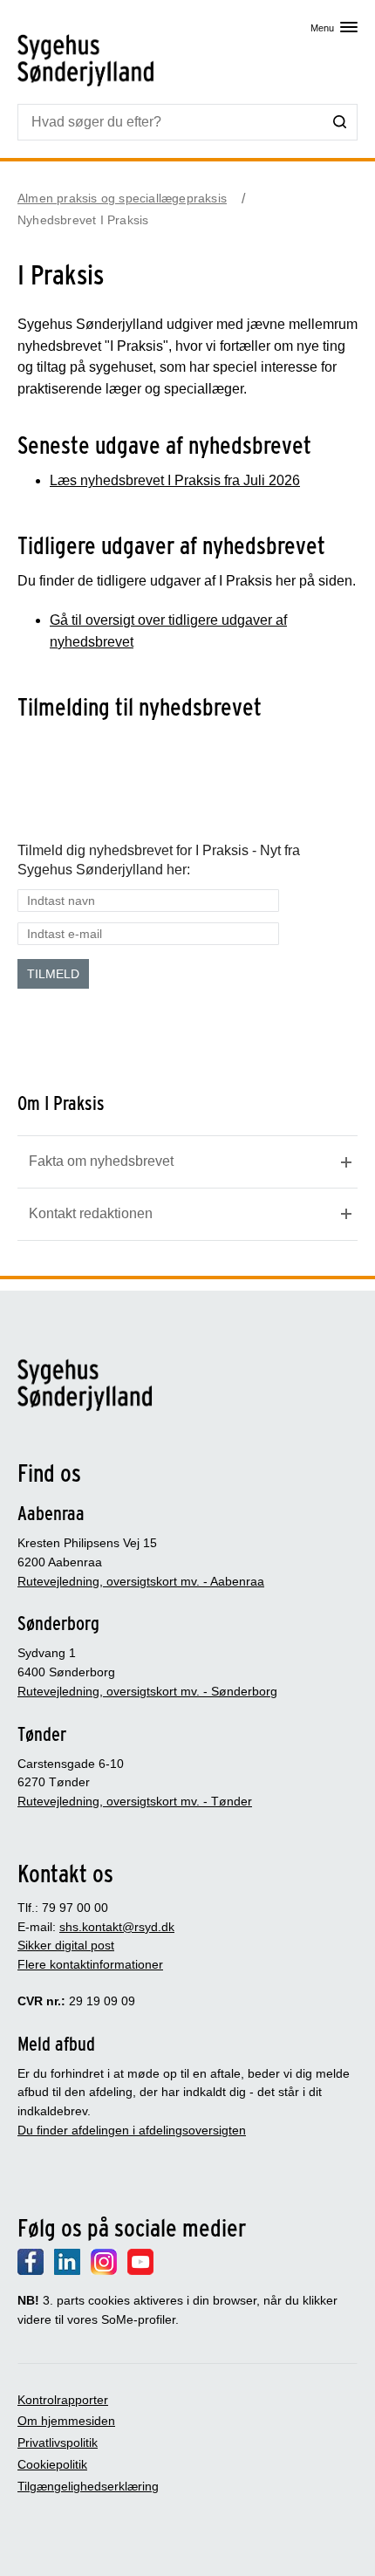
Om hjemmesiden (66, 2421)
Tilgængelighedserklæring (88, 2486)
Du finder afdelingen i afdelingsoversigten (132, 2130)
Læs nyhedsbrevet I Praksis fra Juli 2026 (175, 480)
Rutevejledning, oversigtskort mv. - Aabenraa (141, 1581)
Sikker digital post (66, 1945)
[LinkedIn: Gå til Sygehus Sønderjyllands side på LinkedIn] (67, 2271)
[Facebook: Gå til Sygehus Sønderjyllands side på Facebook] (31, 2271)
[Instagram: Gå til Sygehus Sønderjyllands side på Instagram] (104, 2271)
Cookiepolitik (52, 2464)
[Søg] (340, 121)
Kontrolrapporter (63, 2400)
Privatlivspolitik (58, 2442)
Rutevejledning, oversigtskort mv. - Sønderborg (147, 1691)
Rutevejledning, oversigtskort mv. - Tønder (135, 1801)
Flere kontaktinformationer (90, 1964)
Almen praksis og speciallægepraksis (122, 198)
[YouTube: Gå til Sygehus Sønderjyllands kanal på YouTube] (140, 2271)
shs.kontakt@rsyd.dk (117, 1927)
